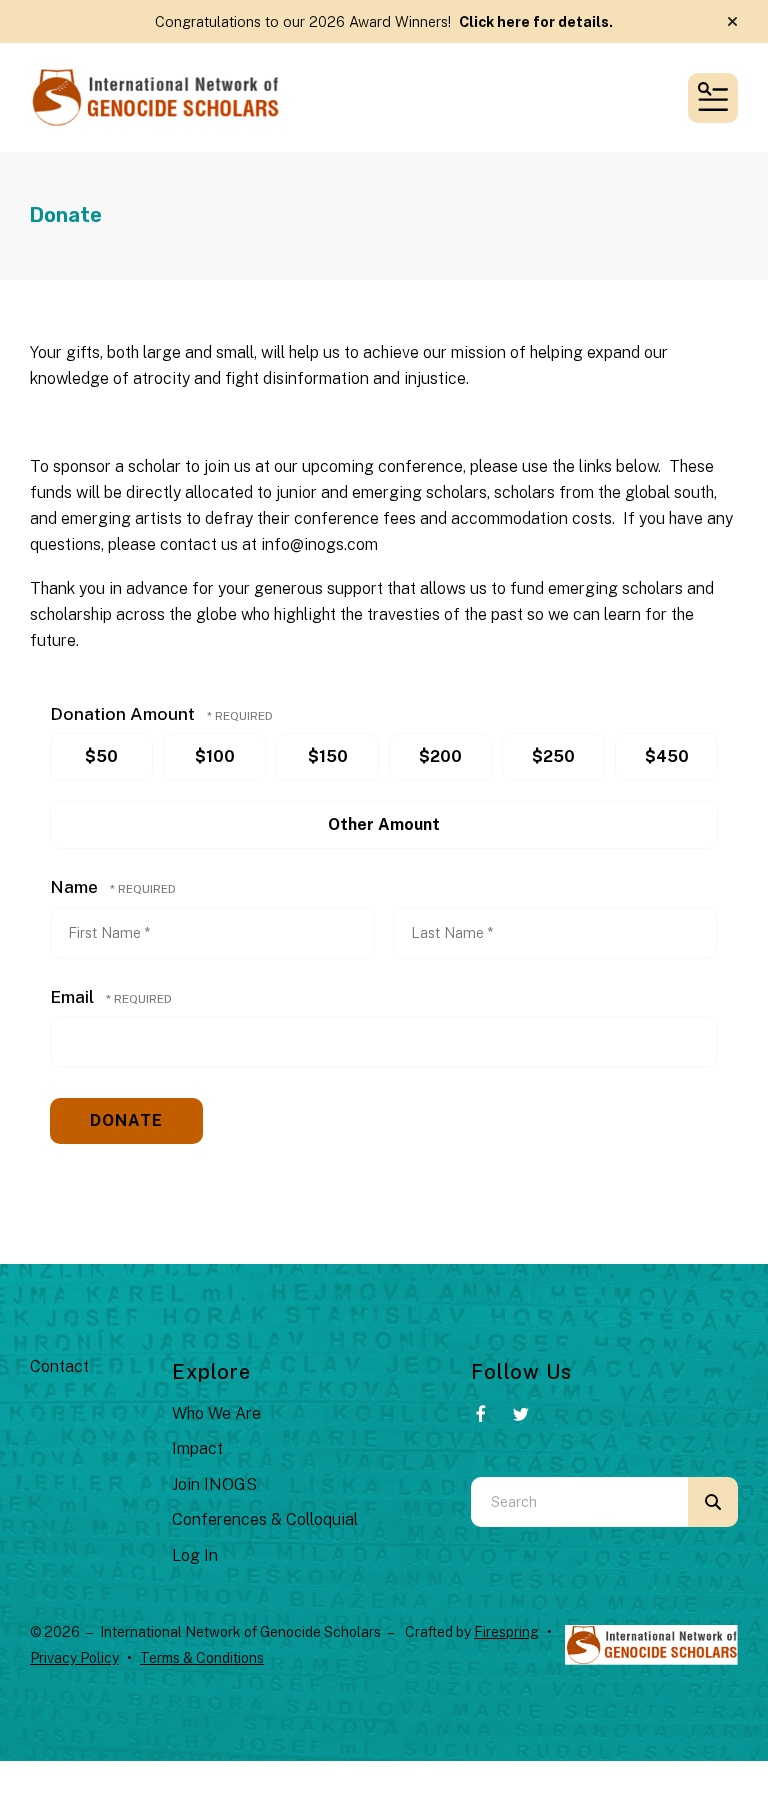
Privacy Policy (74, 1658)
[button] (732, 22)
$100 (215, 756)
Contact (59, 1366)
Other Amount (384, 824)
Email (74, 996)
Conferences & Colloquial (265, 1519)
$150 (328, 756)
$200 (440, 756)
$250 (553, 756)
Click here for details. (536, 21)
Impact (197, 1448)
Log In (195, 1555)
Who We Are (216, 1413)
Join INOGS (214, 1484)
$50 (101, 756)
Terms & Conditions (202, 1658)
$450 (667, 756)
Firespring (506, 1632)
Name (76, 886)
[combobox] (579, 1502)
